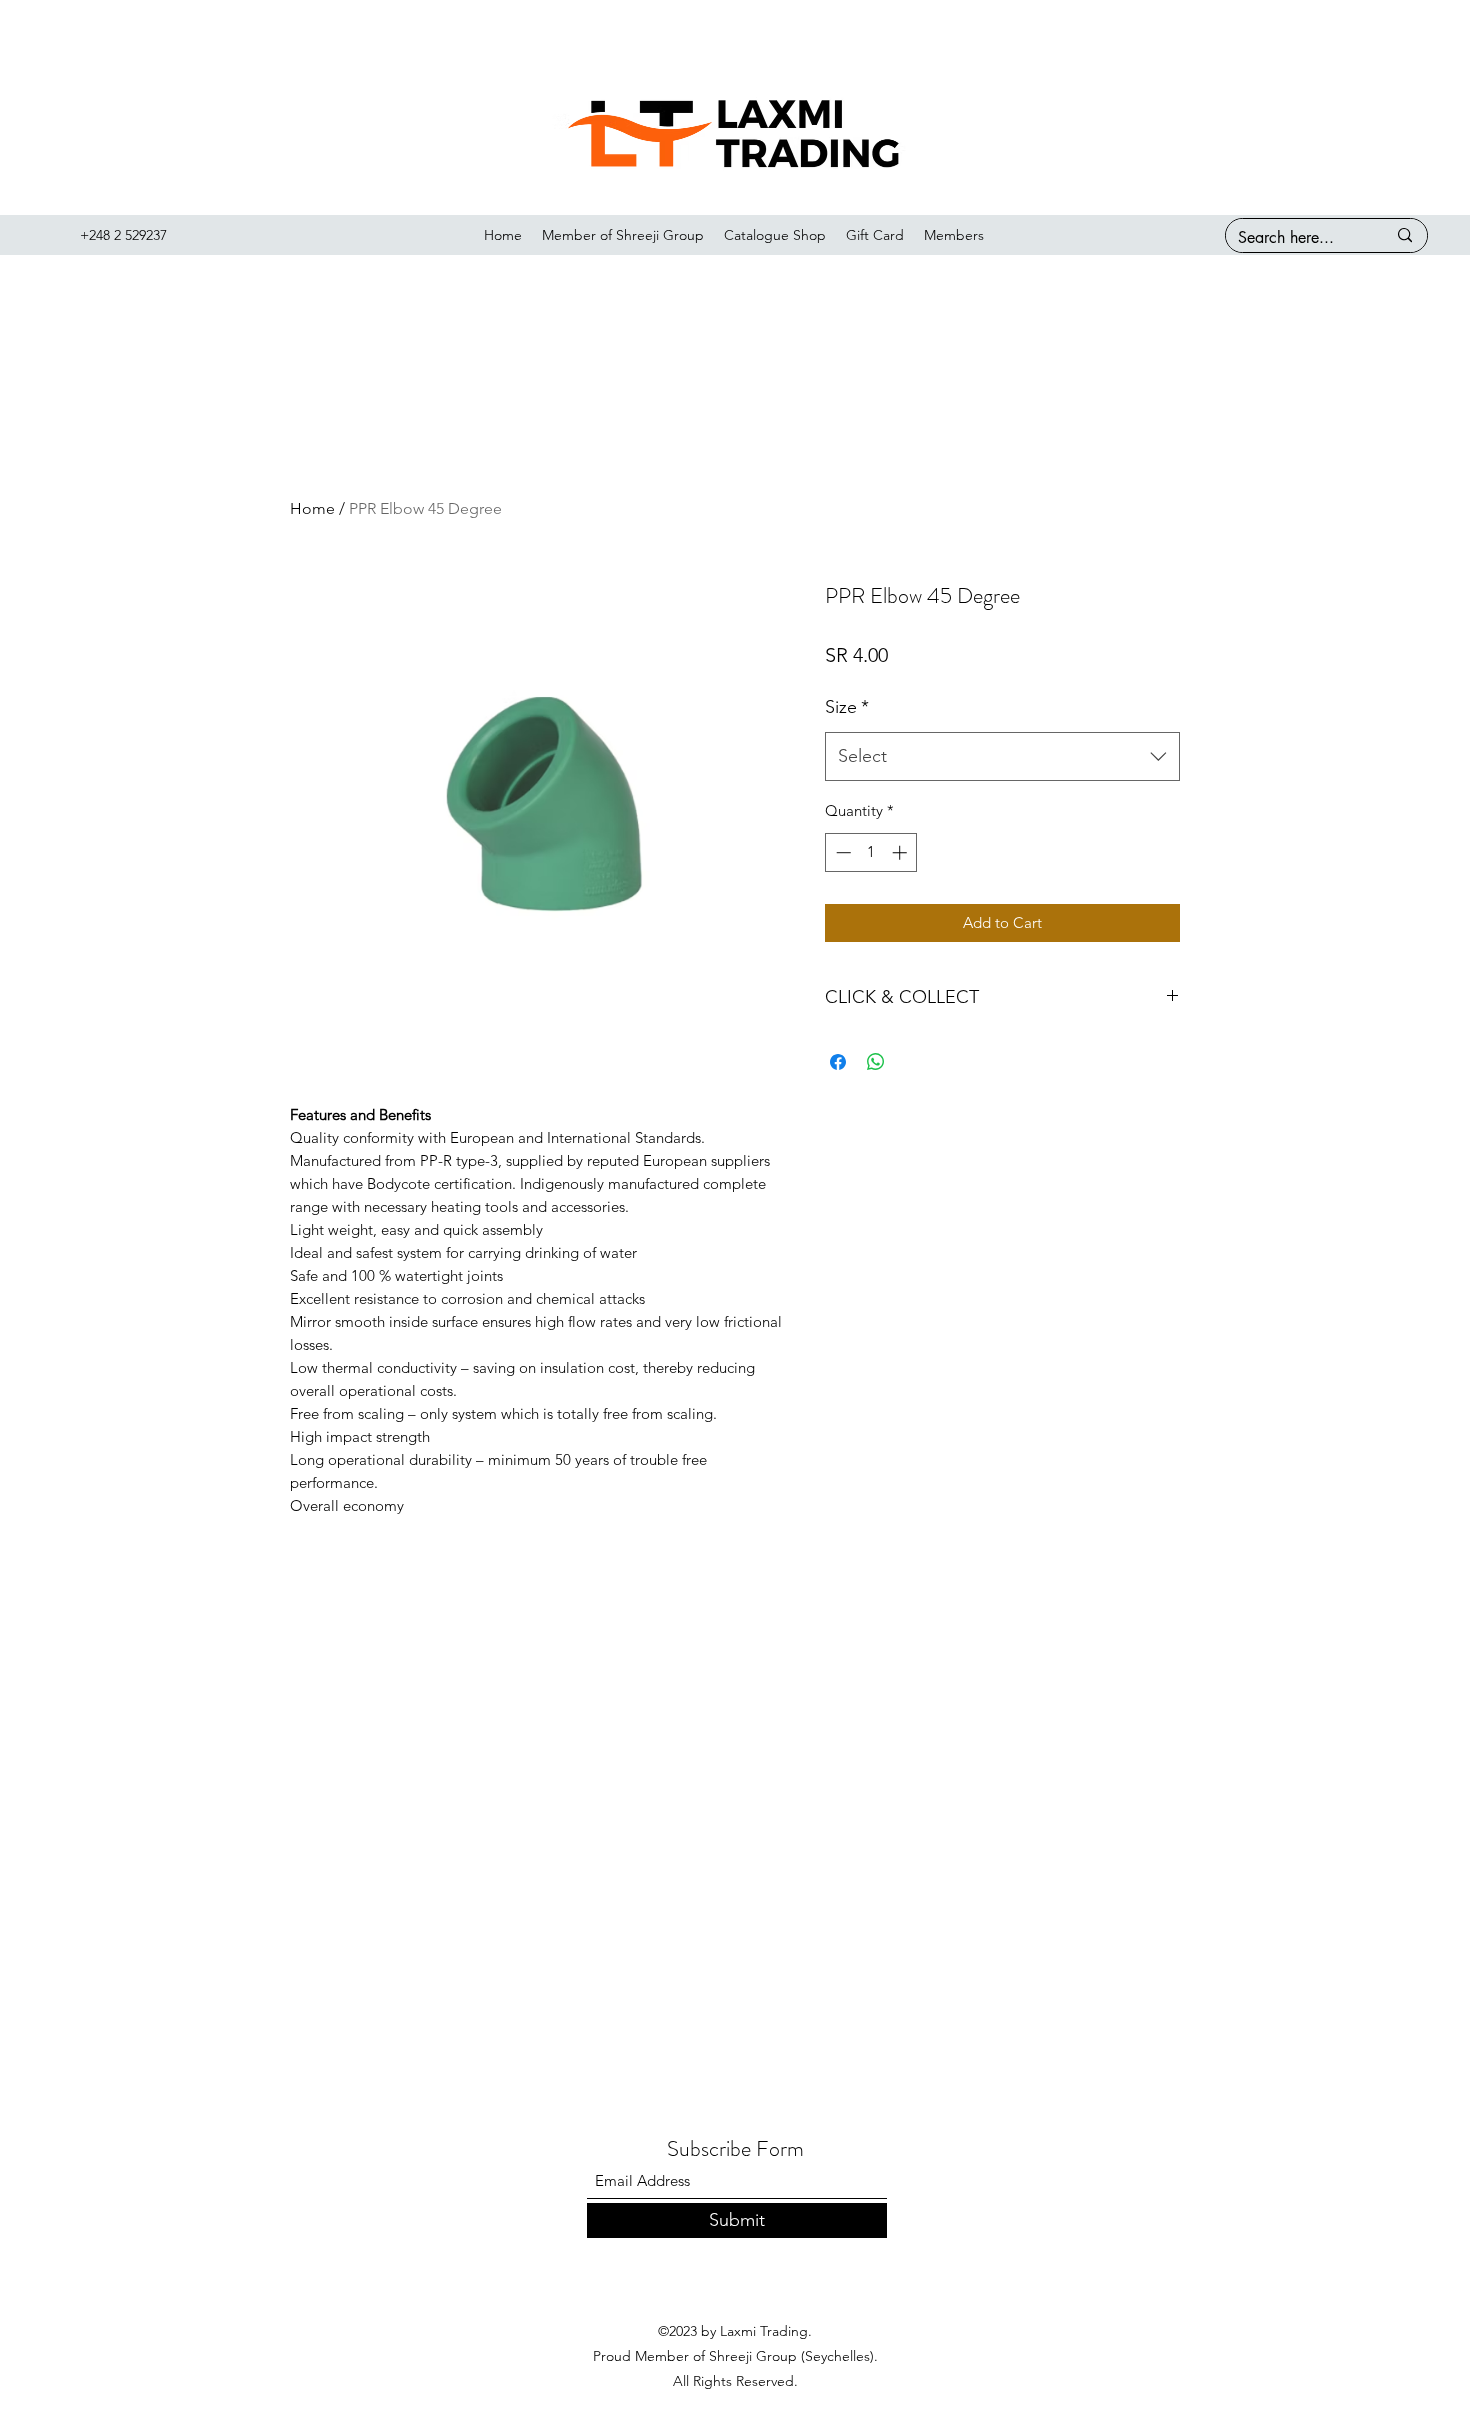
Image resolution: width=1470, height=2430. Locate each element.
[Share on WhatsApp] (876, 1062)
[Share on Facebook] (838, 1062)
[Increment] (901, 852)
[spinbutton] (871, 852)
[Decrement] (841, 852)
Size (847, 707)
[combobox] (1002, 757)
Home (312, 508)
